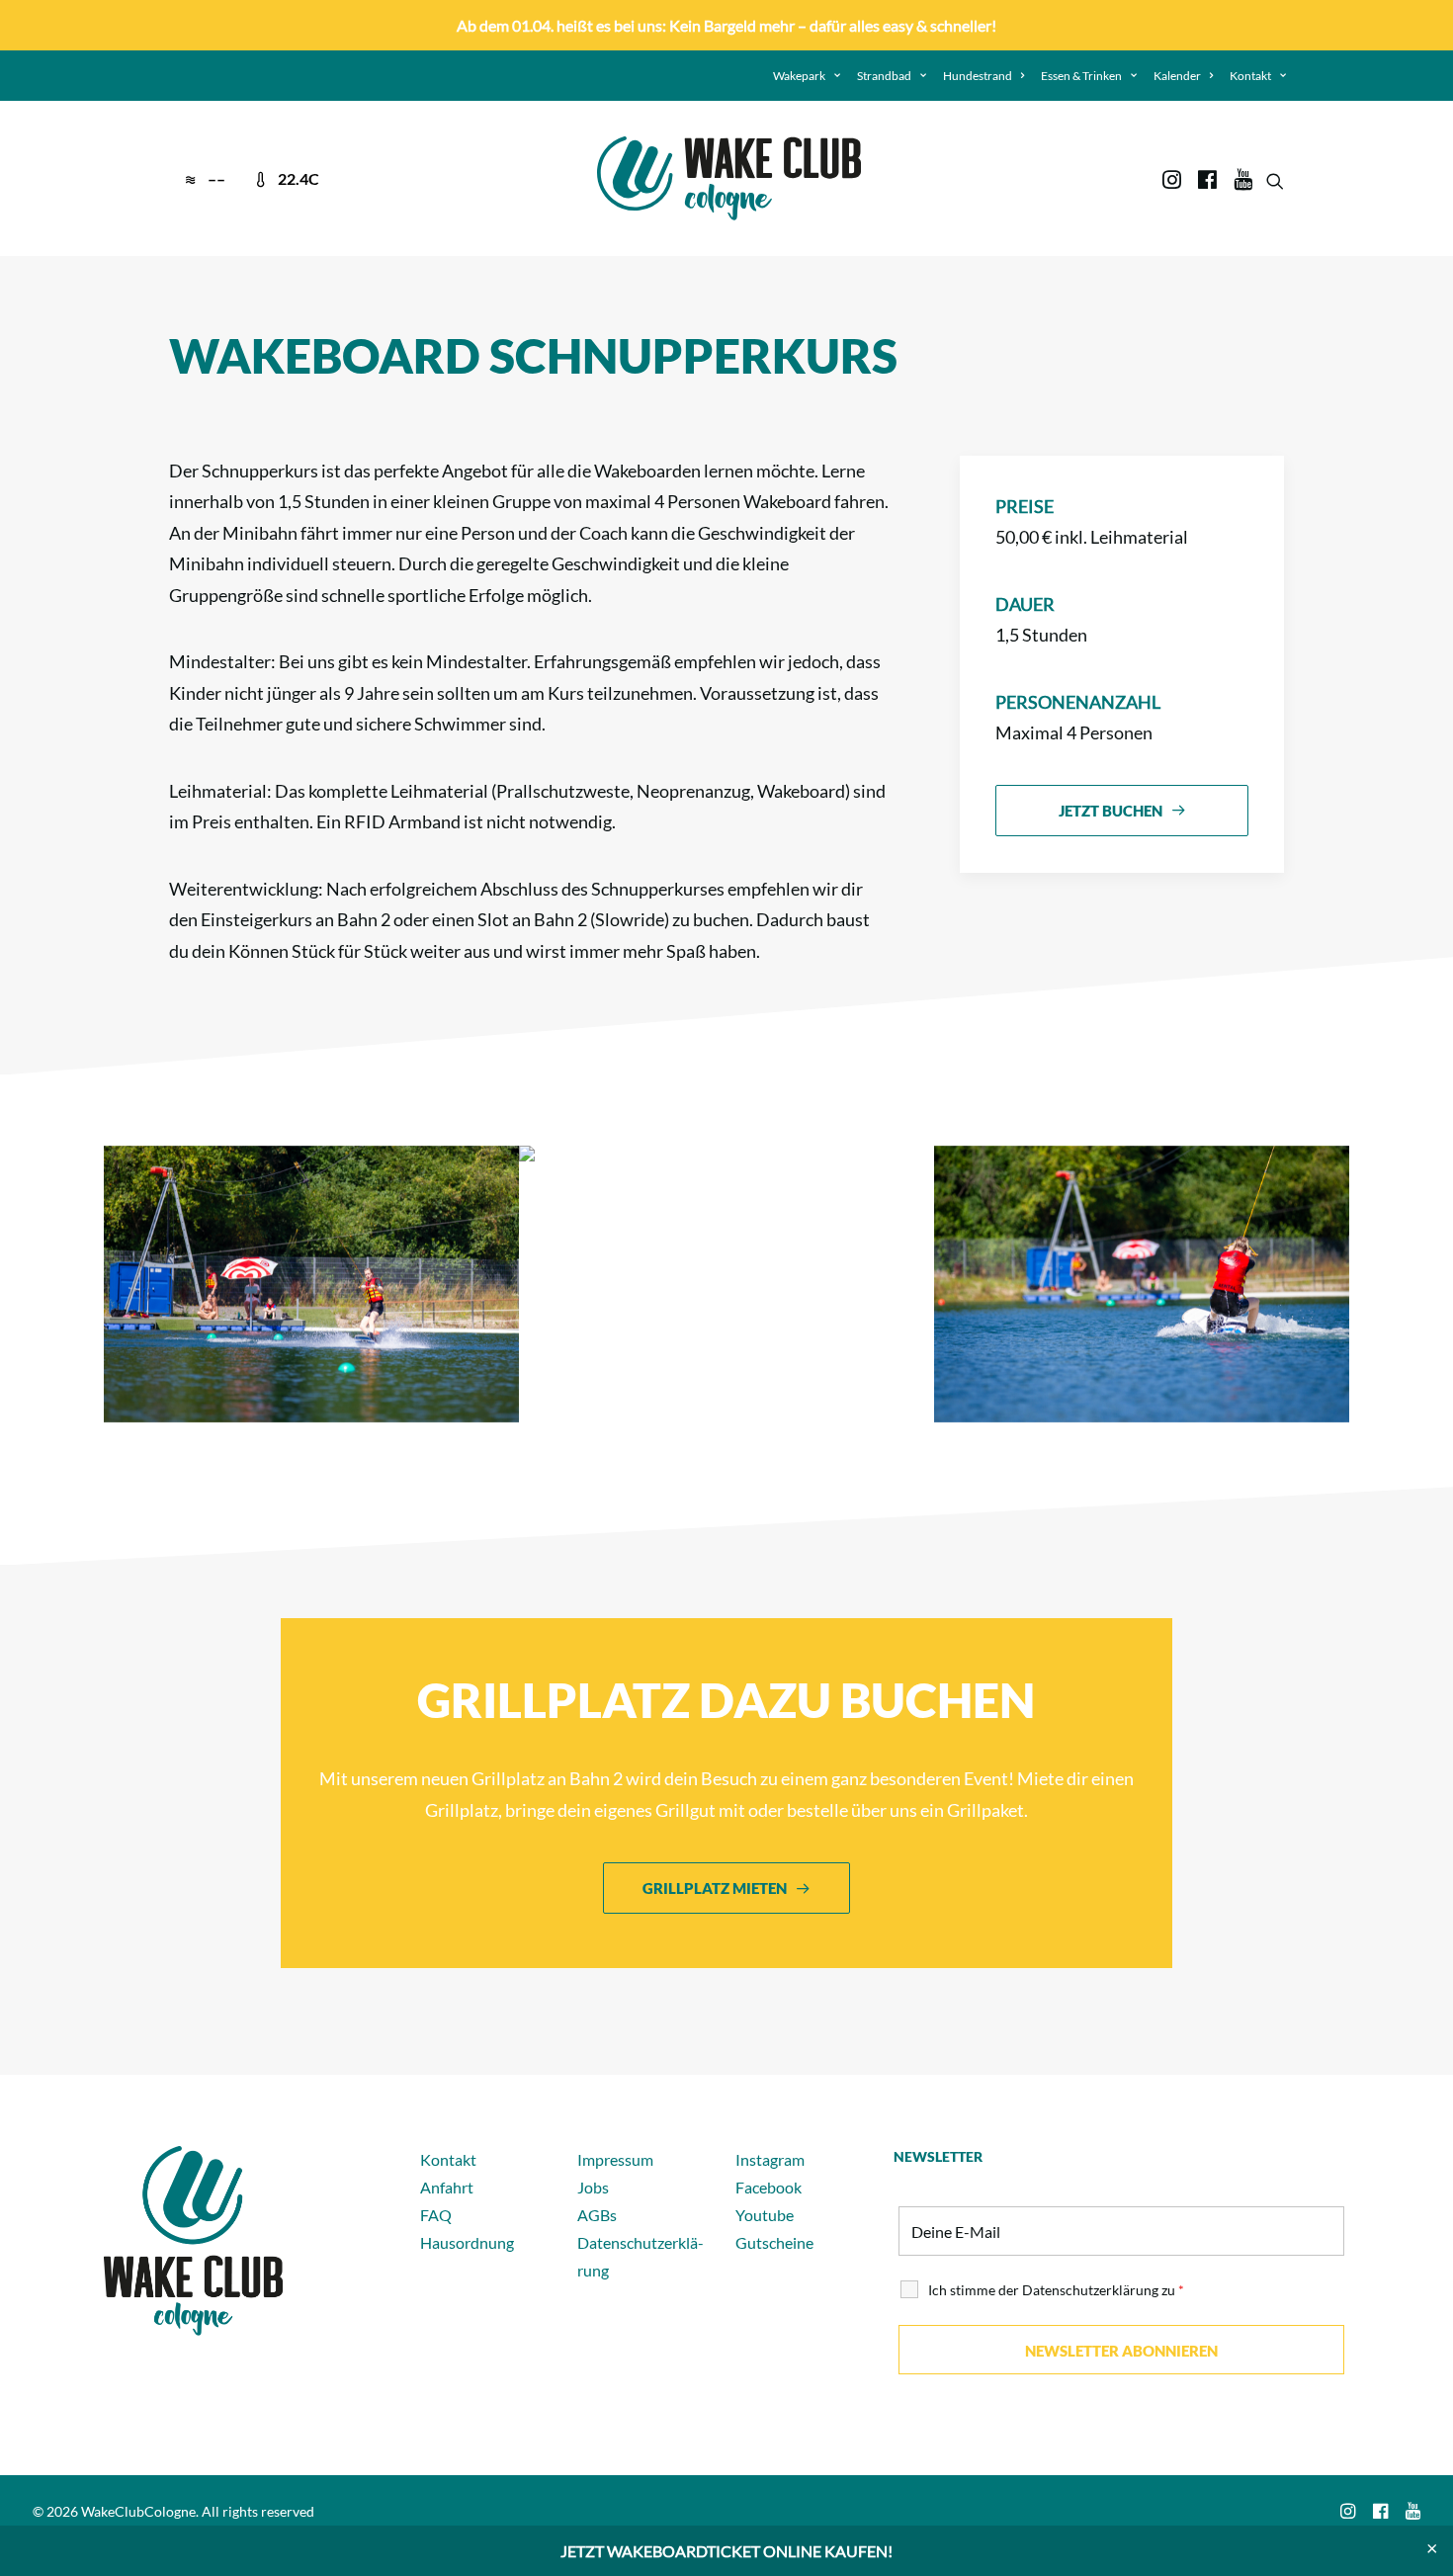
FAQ (436, 2215)
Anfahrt (447, 2187)
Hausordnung (467, 2242)
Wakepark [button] (799, 76)
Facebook (769, 2187)
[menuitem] (807, 76)
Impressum (615, 2159)
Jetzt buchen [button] (1111, 811)
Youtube (765, 2215)
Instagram (770, 2159)
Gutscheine (774, 2242)
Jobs (593, 2187)
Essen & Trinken (1081, 76)
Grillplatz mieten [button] (715, 1888)
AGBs (597, 2215)
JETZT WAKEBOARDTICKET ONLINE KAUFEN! (726, 2551)
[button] (1174, 178)
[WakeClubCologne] (729, 178)
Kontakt (1250, 76)
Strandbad (884, 76)
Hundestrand (978, 76)
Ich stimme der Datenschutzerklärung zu (1056, 2290)
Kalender (1177, 76)
